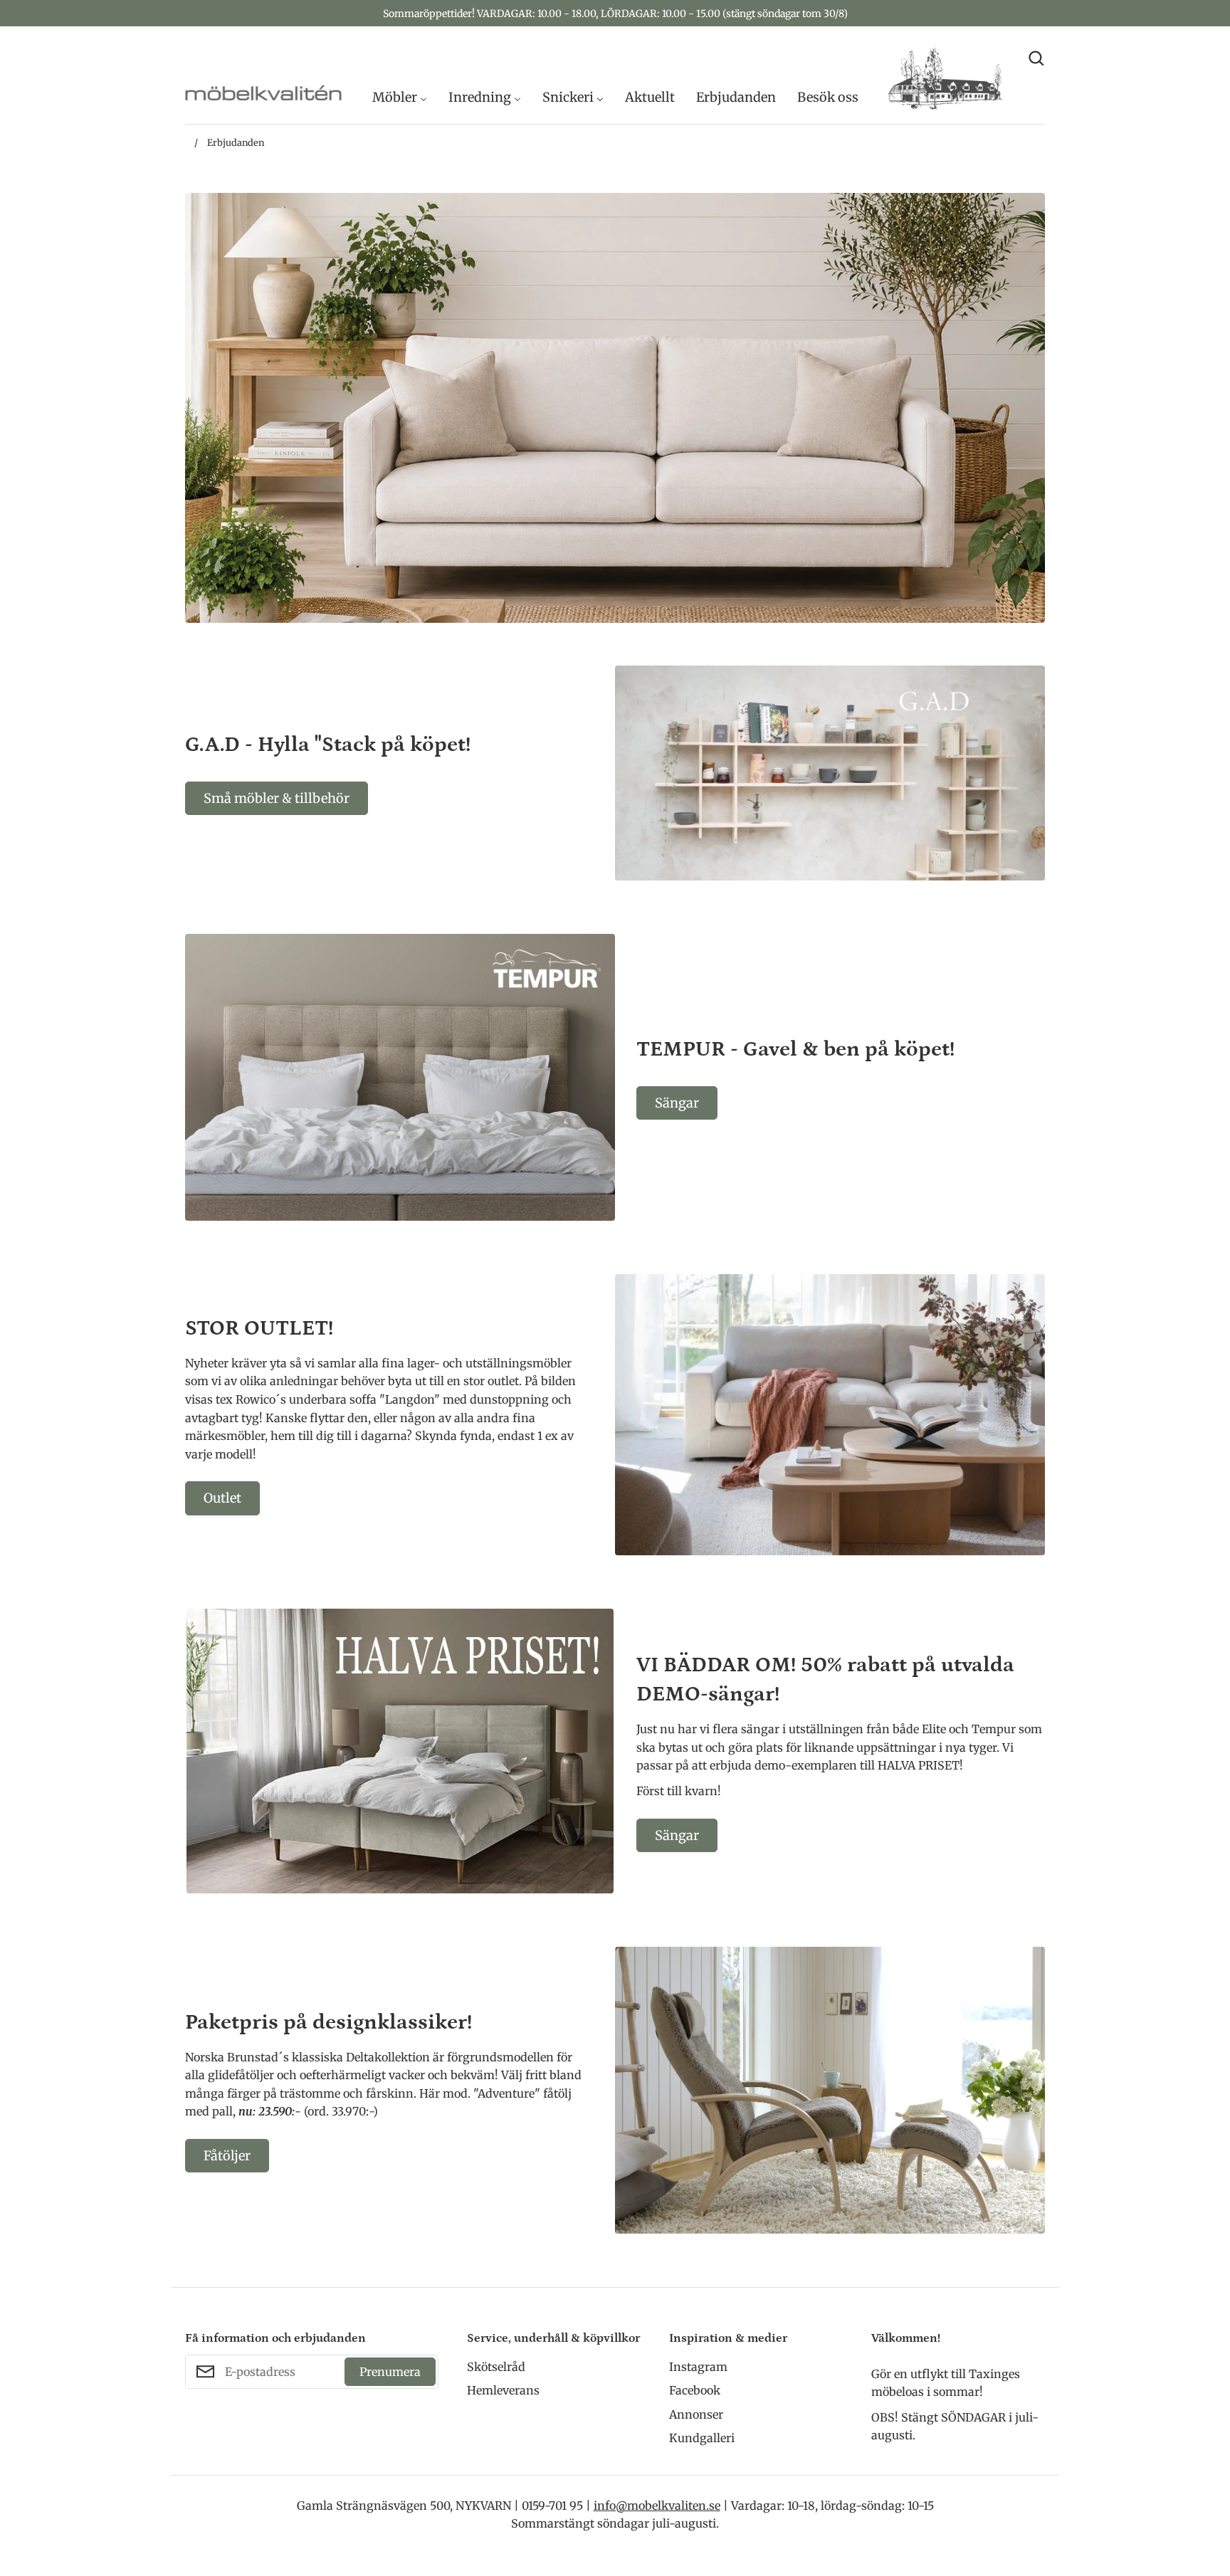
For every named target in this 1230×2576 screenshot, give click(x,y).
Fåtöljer (227, 2156)
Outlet (222, 1498)
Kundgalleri (702, 2438)
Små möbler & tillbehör (277, 798)
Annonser (696, 2414)
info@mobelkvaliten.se (657, 2506)
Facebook (695, 2390)
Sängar (677, 1103)
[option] (615, 408)
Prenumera (390, 2372)
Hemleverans (503, 2390)
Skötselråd (496, 2367)
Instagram (698, 2367)
